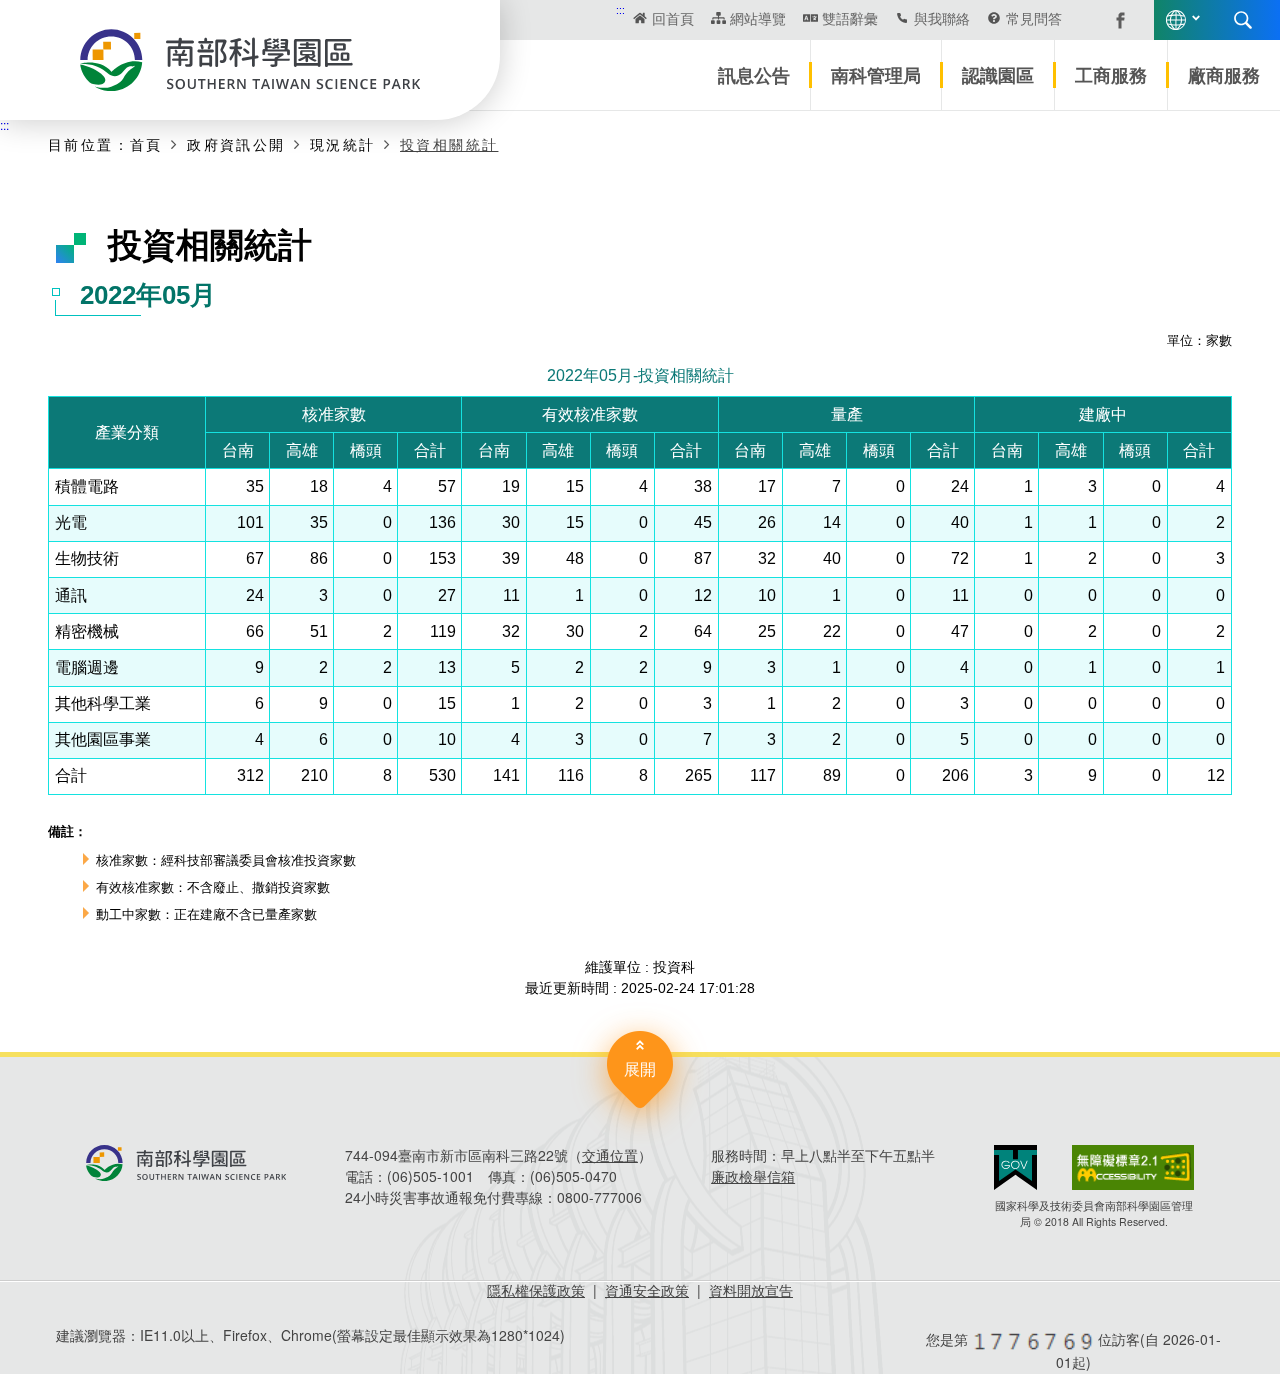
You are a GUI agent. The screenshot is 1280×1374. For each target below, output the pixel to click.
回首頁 (673, 18)
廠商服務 (1224, 75)
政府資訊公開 (236, 144)
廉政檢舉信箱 (753, 1176)
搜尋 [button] (1243, 20)
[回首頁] (250, 60)
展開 (640, 1068)
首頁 (146, 144)
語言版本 (1176, 20)
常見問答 (1034, 18)
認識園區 (998, 75)
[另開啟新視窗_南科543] (1110, 18)
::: (620, 9)
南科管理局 (876, 75)
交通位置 (610, 1155)
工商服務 (1111, 75)
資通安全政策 (647, 1290)
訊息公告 (754, 75)
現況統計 (343, 144)
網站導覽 (758, 18)
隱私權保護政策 (536, 1290)
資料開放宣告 (751, 1290)
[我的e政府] (1015, 1167)
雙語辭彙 (850, 18)
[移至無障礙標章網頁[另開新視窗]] (1133, 1167)
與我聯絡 (942, 18)
